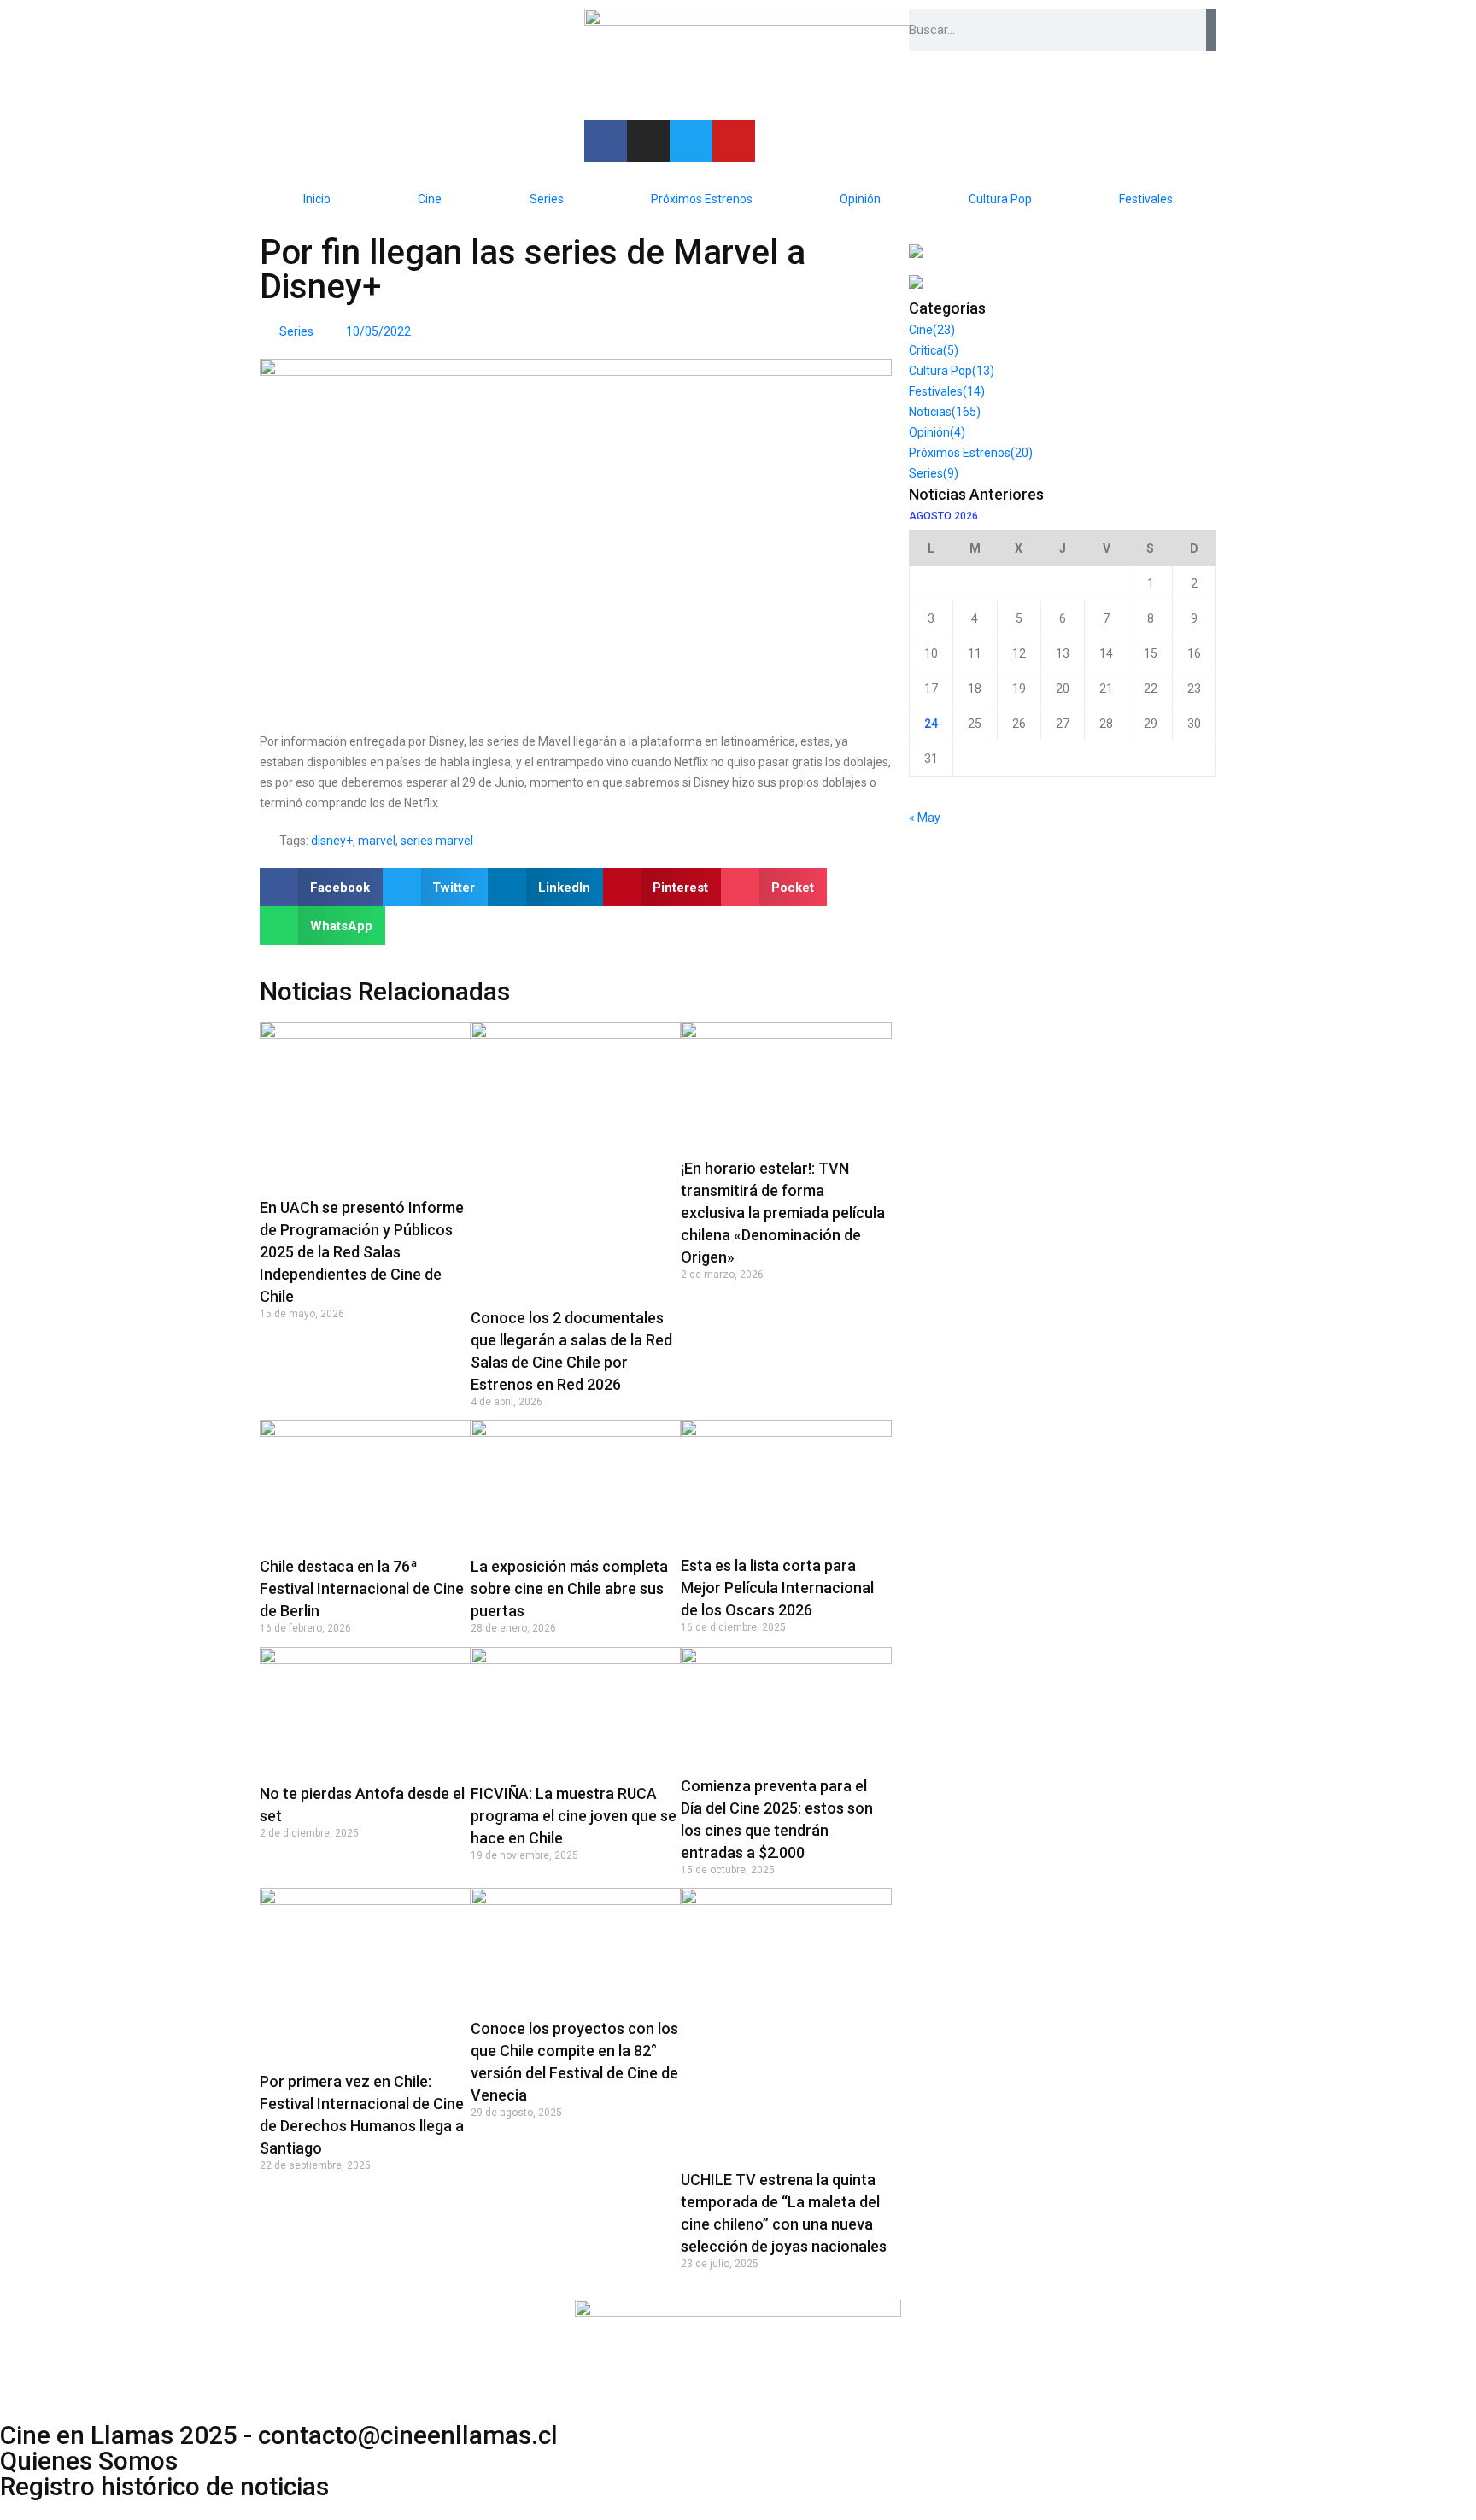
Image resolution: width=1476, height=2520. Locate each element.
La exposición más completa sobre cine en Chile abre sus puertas (569, 1588)
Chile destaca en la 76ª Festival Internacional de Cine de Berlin (362, 1588)
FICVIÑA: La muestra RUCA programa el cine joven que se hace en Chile (574, 1816)
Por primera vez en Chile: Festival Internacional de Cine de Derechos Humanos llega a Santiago (362, 2115)
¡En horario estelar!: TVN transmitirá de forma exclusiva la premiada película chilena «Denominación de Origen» (783, 1213)
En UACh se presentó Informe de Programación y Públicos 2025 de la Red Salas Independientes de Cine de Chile (362, 1252)
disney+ (332, 841)
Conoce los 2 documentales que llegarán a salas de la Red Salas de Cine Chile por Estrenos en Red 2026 (571, 1351)
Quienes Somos (89, 2461)
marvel (377, 841)
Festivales (1146, 199)
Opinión (860, 199)
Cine (430, 199)
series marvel (437, 841)
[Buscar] (1211, 30)
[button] (321, 887)
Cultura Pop (1000, 199)
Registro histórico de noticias (164, 2487)
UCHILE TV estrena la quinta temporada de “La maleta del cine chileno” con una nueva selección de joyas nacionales (784, 2213)
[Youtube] (734, 141)
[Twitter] (691, 141)
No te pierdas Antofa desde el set (362, 1805)
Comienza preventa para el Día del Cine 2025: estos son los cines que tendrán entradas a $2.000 (777, 1819)
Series (547, 199)
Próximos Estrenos (702, 199)
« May (925, 818)
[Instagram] (648, 141)
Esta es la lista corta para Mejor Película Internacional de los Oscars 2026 (777, 1588)
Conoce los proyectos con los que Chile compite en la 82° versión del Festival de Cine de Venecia (574, 2062)
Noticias (945, 412)
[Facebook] (606, 141)
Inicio (317, 199)
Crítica (934, 350)
